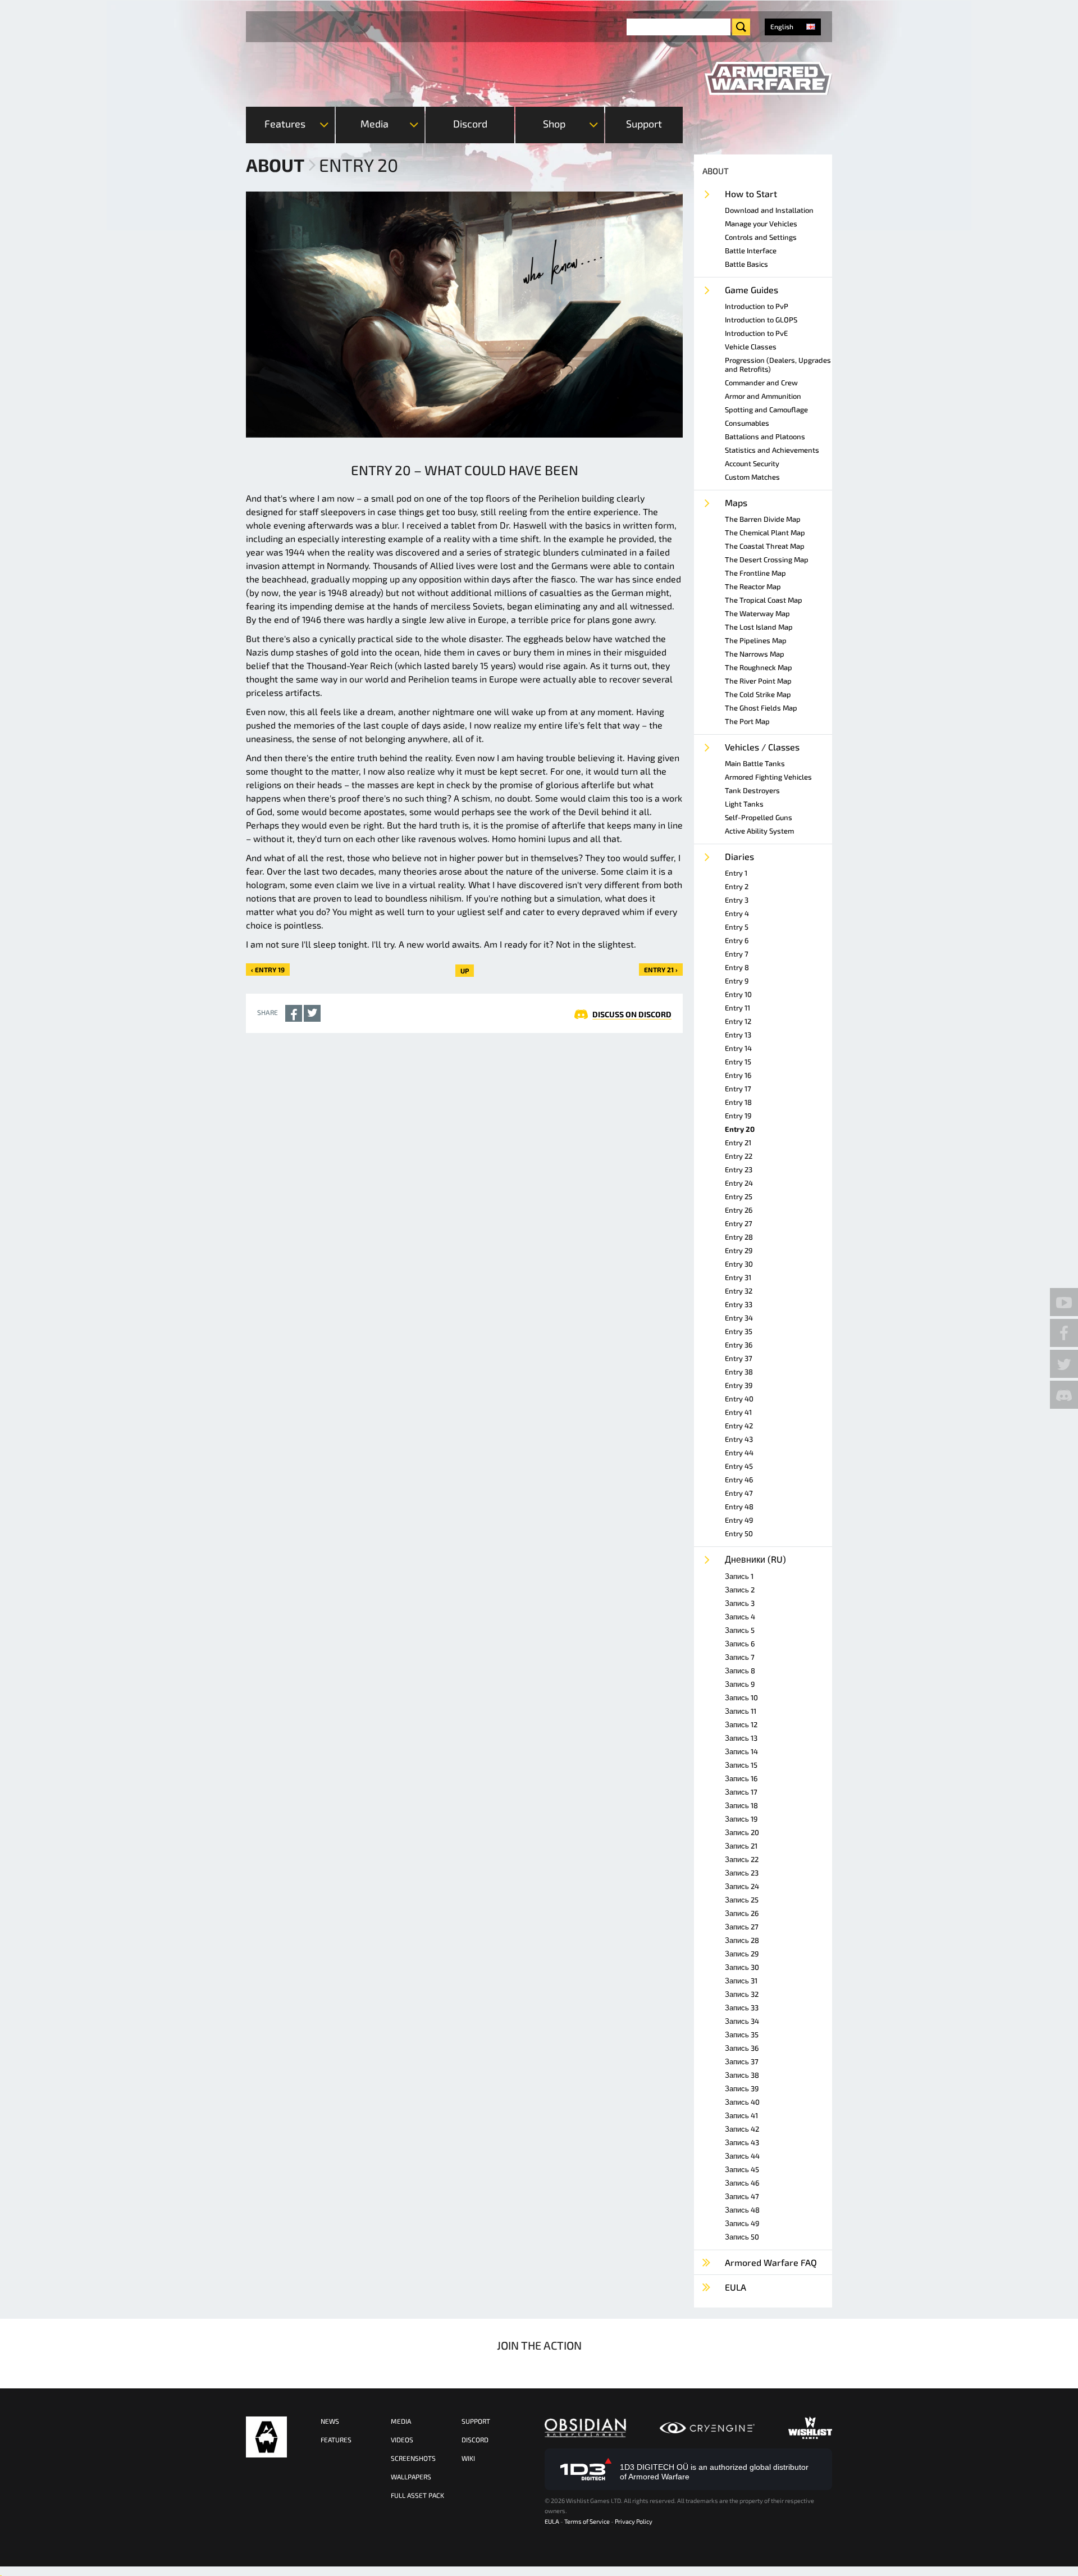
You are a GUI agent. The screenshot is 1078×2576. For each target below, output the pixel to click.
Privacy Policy (634, 2521)
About (275, 165)
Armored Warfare (266, 2437)
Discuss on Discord (632, 1014)
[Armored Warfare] (768, 79)
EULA (552, 2521)
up (465, 971)
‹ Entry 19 (268, 970)
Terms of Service (587, 2521)
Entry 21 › (661, 970)
